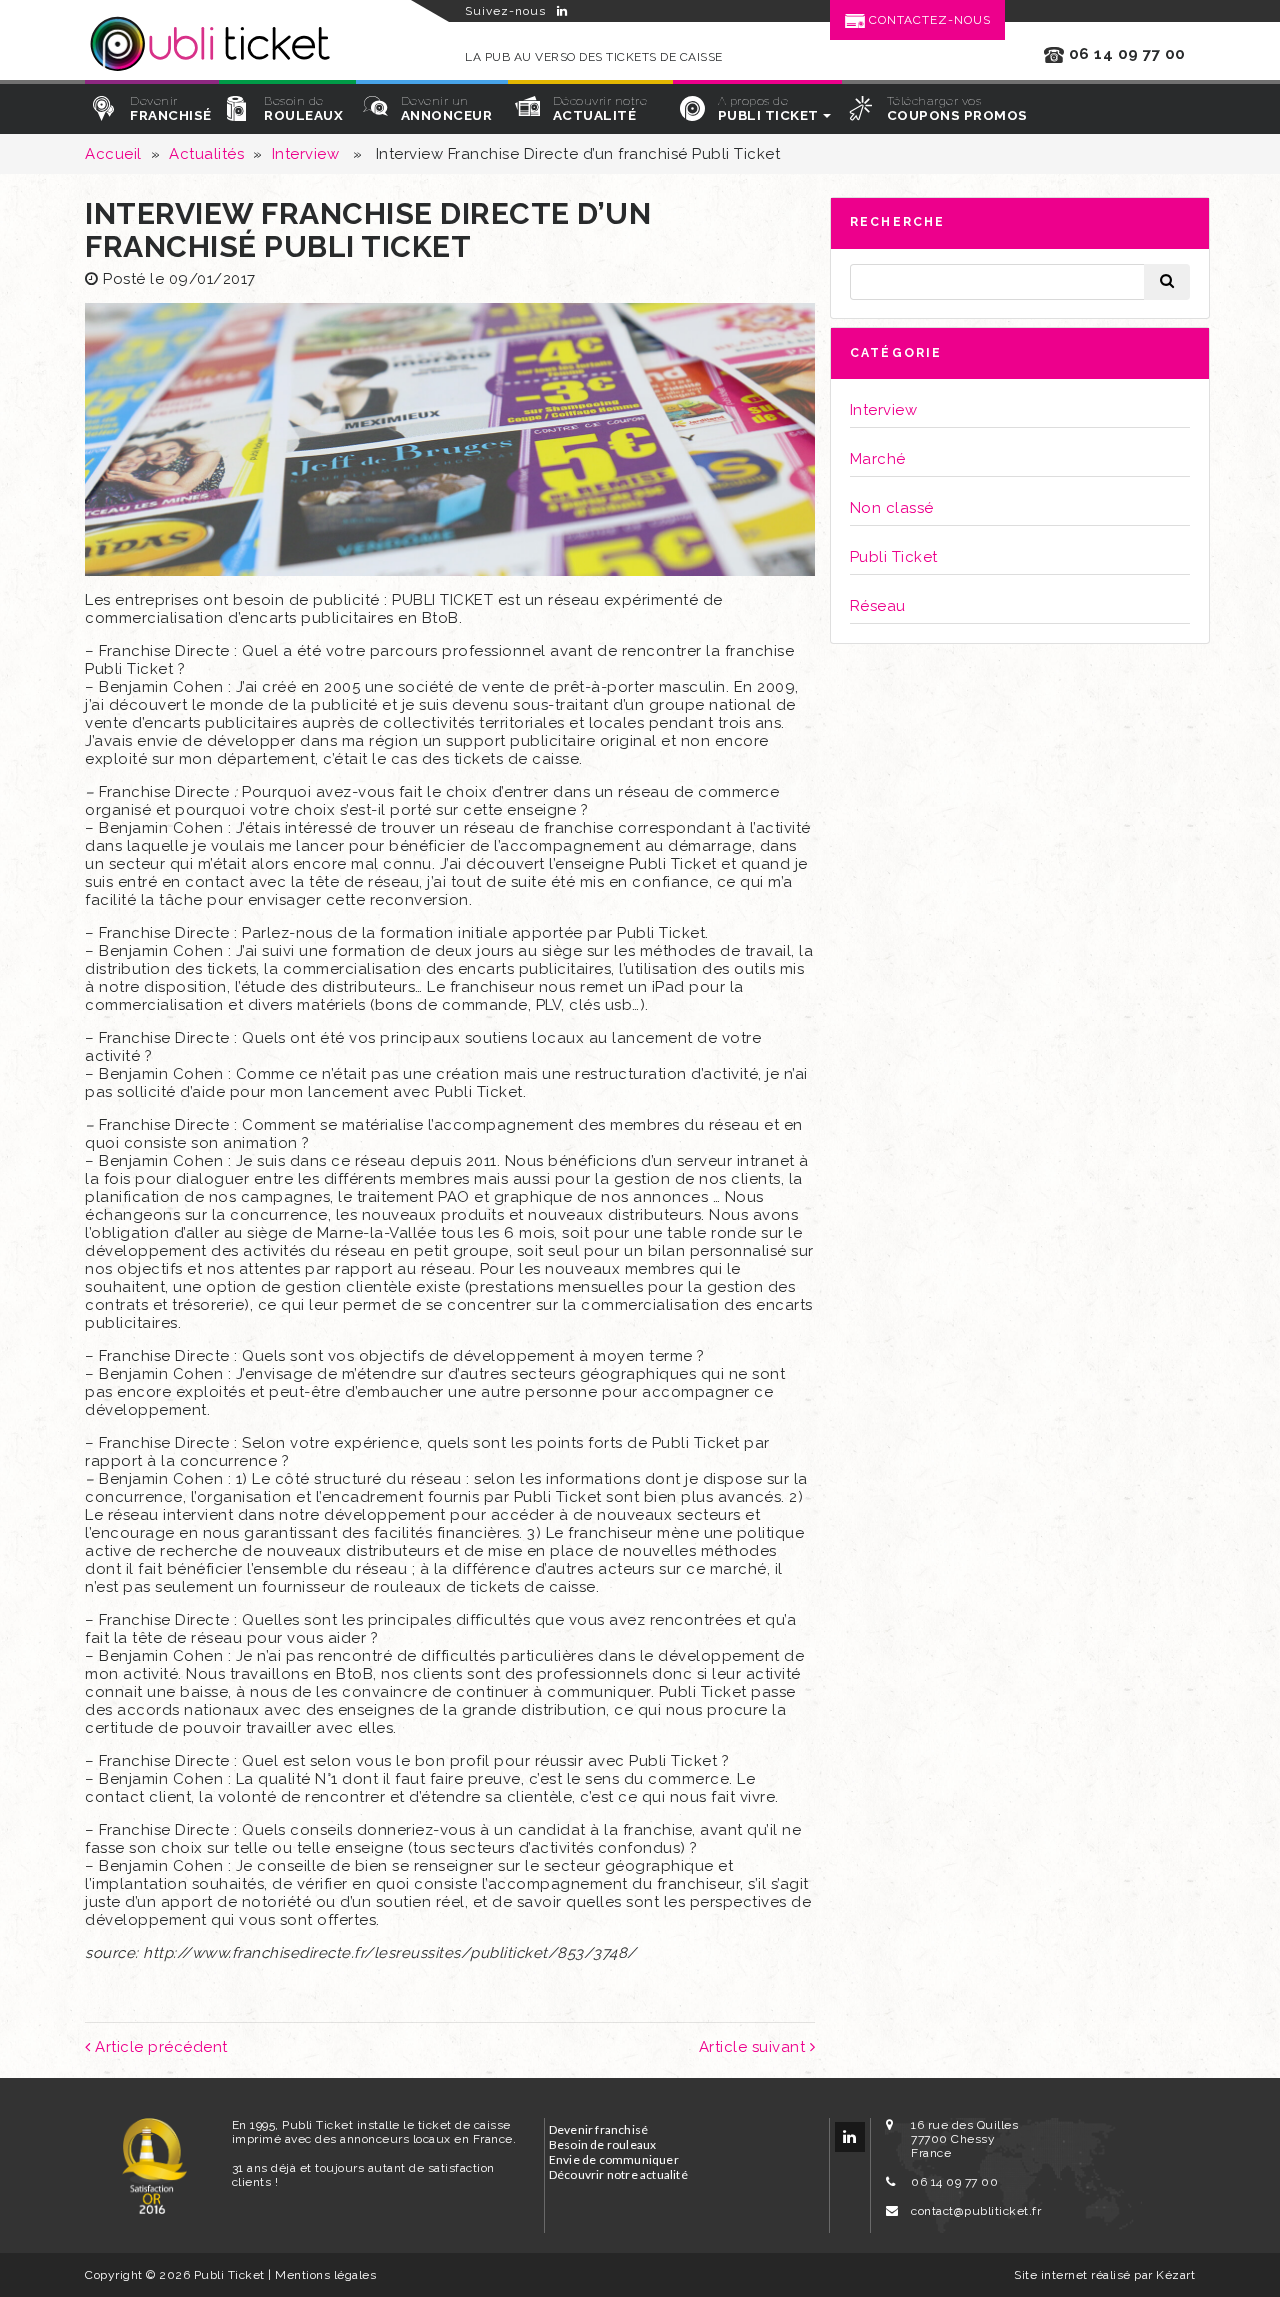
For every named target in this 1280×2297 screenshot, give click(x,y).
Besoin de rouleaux (603, 2144)
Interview (306, 154)
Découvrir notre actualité (618, 2174)
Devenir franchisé (598, 2129)
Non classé (892, 508)
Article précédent (159, 2047)
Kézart (1175, 2275)
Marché (878, 459)
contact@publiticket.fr (976, 2211)
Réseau (878, 606)
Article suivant (754, 2047)
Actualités (206, 154)
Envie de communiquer (614, 2159)
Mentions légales (325, 2275)
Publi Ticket (894, 557)
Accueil (113, 154)
